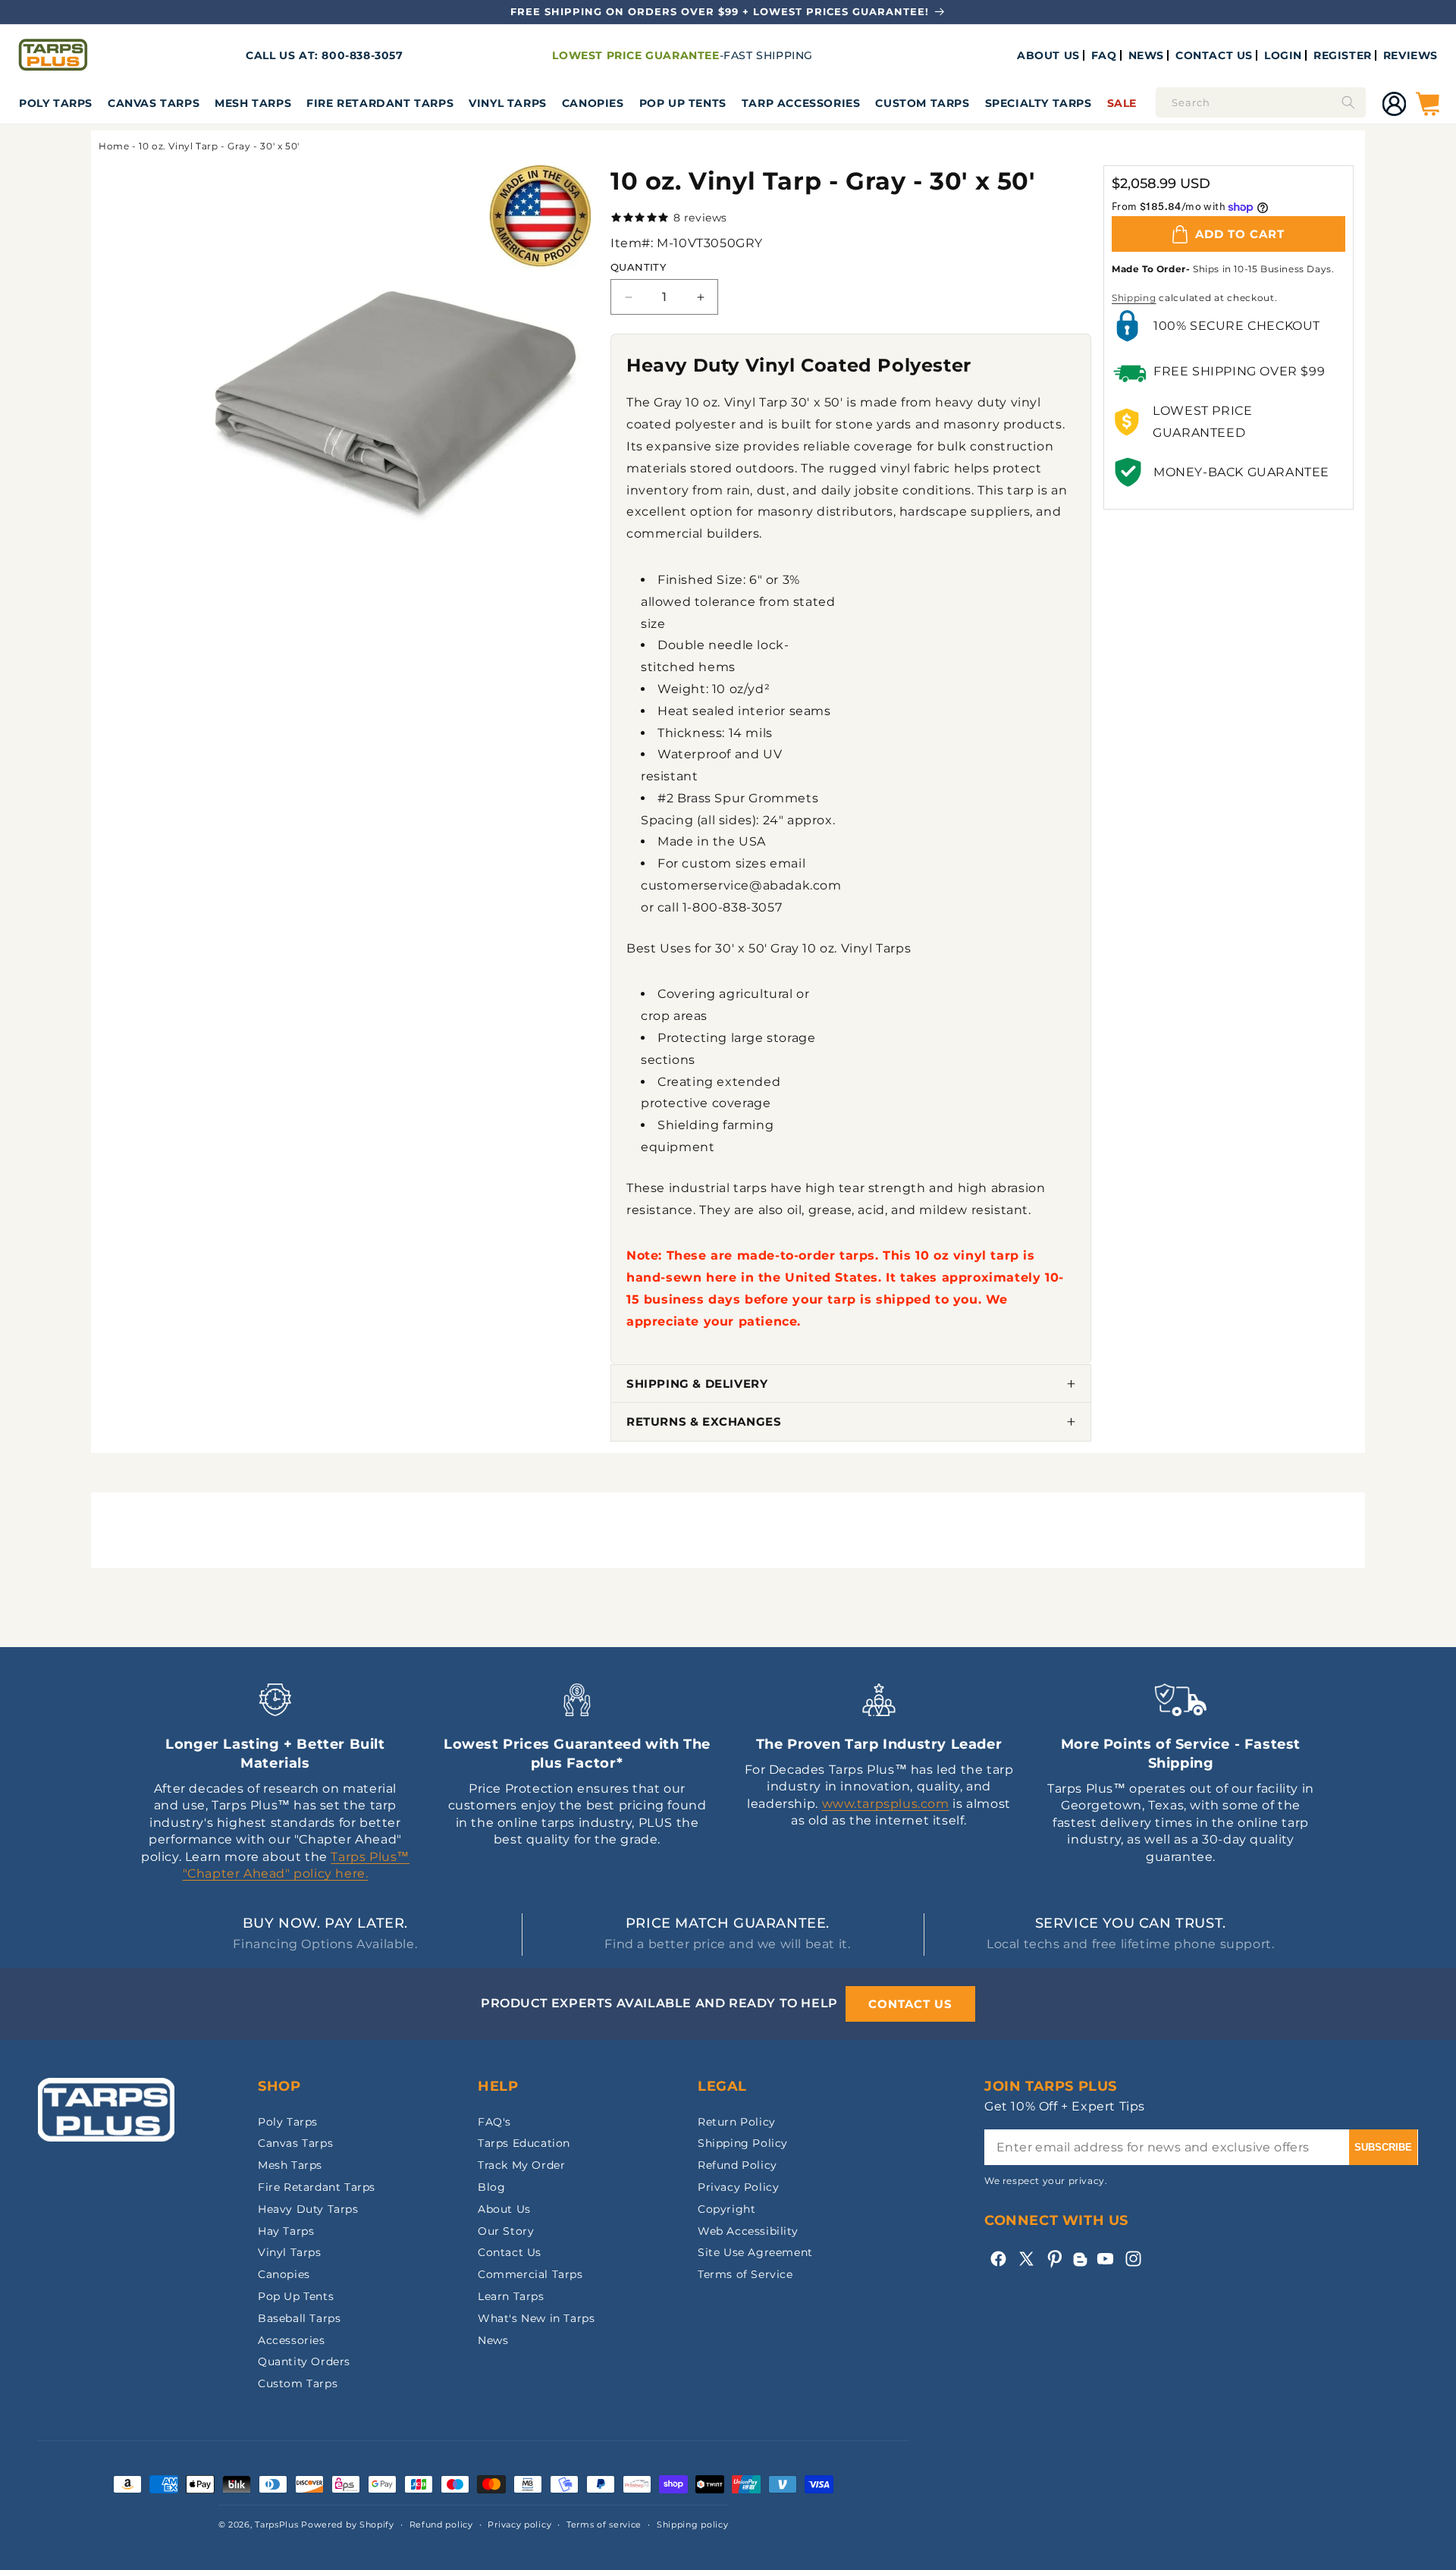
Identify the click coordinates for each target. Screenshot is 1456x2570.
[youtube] (1105, 2259)
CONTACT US (1214, 55)
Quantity (638, 267)
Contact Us (510, 2252)
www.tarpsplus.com (886, 1804)
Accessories (292, 2340)
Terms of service (604, 2524)
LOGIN (1283, 55)
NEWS (1146, 55)
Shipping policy (693, 2524)
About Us (504, 2209)
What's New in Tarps (536, 2318)
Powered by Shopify (348, 2524)
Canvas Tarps (154, 103)
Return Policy (737, 2122)
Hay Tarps (286, 2231)
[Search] (1348, 102)
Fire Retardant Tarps (380, 103)
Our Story (506, 2231)
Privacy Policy (738, 2187)
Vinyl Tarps (508, 103)
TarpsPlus (276, 2524)
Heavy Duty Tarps (308, 2209)
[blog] (1080, 2266)
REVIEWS (1410, 55)
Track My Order (521, 2165)
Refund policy (441, 2524)
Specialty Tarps (1039, 103)
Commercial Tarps (530, 2274)
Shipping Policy (743, 2143)
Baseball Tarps (299, 2318)
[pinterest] (1054, 2259)
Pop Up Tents (683, 103)
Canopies (593, 103)
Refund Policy (737, 2165)
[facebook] (998, 2259)
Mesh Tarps (253, 103)
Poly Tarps (56, 103)
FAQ (1104, 55)
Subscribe (1383, 2147)
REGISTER (1343, 55)
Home (114, 146)
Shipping (1134, 298)
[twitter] (1026, 2259)
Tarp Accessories (801, 103)
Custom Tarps (298, 2383)
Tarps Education (524, 2143)
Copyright (726, 2209)
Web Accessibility (748, 2231)
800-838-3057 (362, 55)
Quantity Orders (304, 2361)
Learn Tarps (511, 2296)
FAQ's (494, 2122)
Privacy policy (519, 2524)
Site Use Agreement (755, 2252)
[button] (56, 103)
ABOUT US (1048, 55)
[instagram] (1133, 2259)
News (493, 2340)
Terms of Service (745, 2274)
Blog (491, 2187)
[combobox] (1261, 102)
